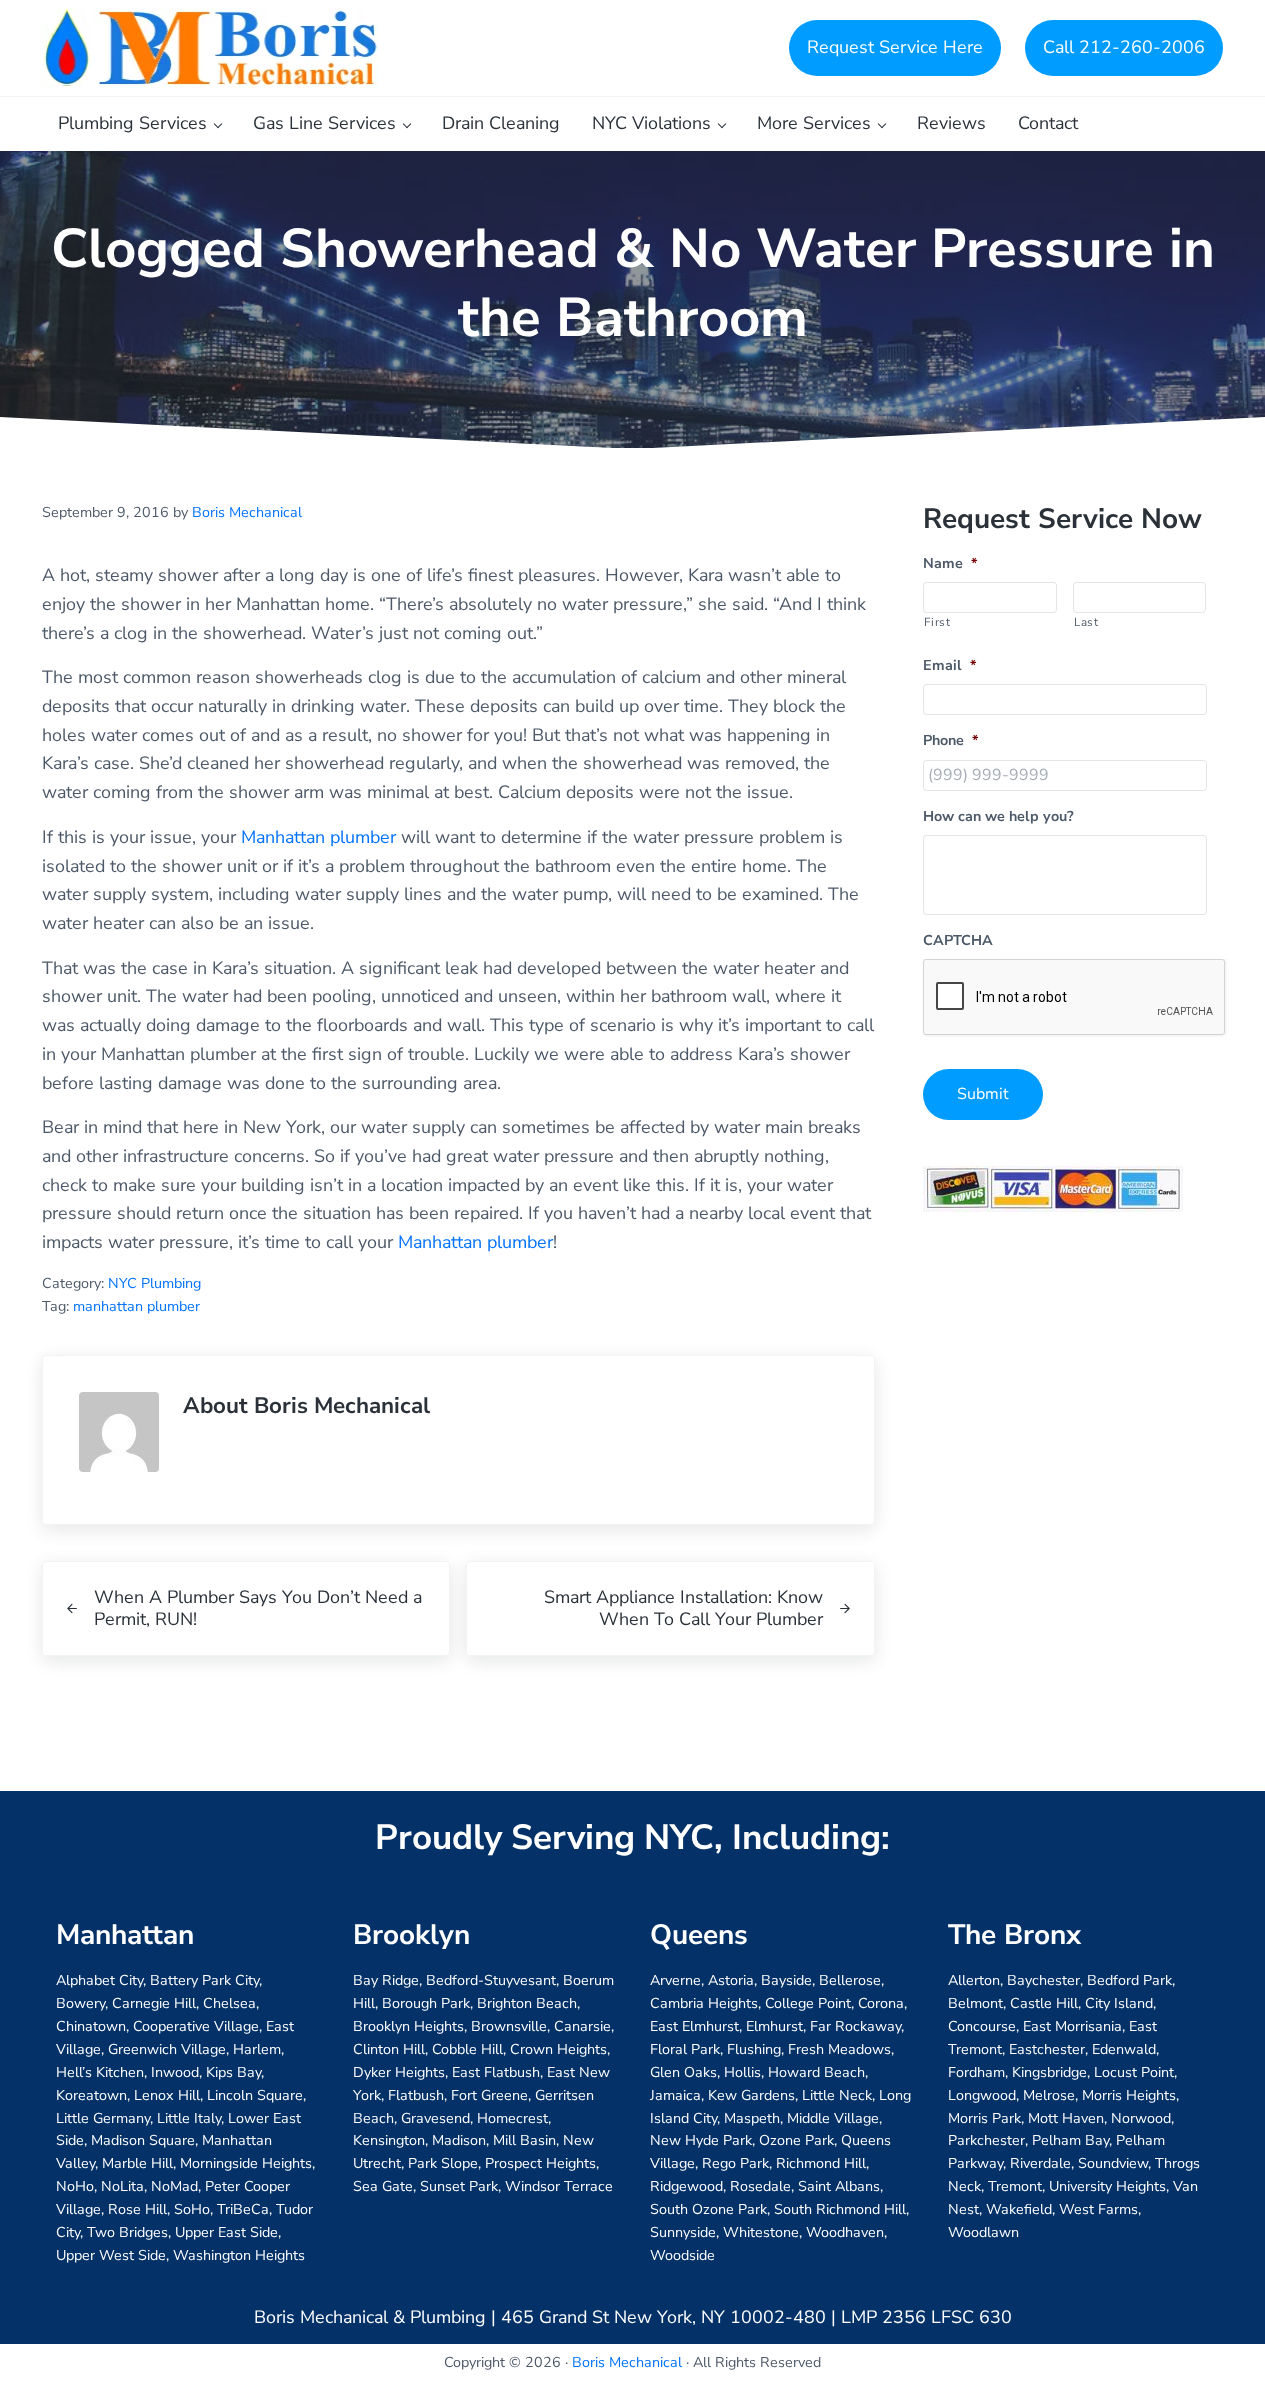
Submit (983, 1094)
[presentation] (1075, 998)
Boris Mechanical (627, 2362)
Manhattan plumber (318, 837)
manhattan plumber (136, 1306)
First (937, 622)
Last (1086, 622)
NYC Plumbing (154, 1283)
